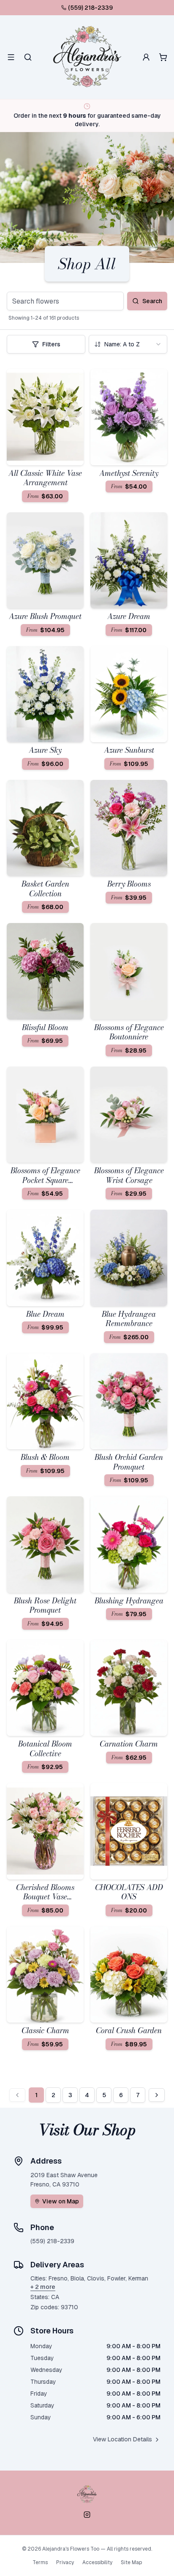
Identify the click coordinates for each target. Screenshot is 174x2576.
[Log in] (146, 57)
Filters (51, 344)
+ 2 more (43, 2287)
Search (152, 301)
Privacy (65, 2562)
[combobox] (128, 344)
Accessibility (97, 2562)
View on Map (61, 2201)
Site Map (131, 2562)
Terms (40, 2562)
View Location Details (122, 2439)
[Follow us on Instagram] (87, 2515)
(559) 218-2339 (90, 8)
